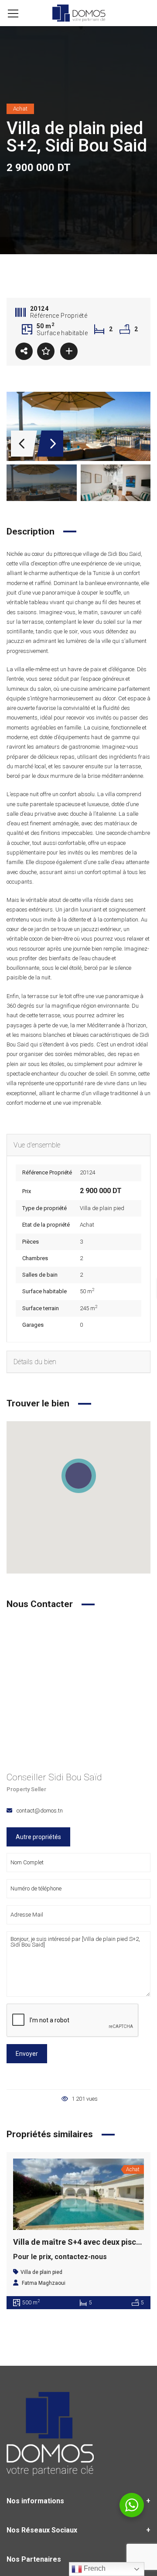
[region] (78, 1497)
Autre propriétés (38, 1837)
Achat (87, 1225)
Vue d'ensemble (37, 1145)
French (94, 2568)
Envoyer (27, 2054)
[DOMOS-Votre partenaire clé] (78, 13)
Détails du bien (35, 1362)
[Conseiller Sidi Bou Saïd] (78, 1693)
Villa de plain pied (102, 1208)
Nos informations (35, 2501)
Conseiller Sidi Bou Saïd (54, 1777)
